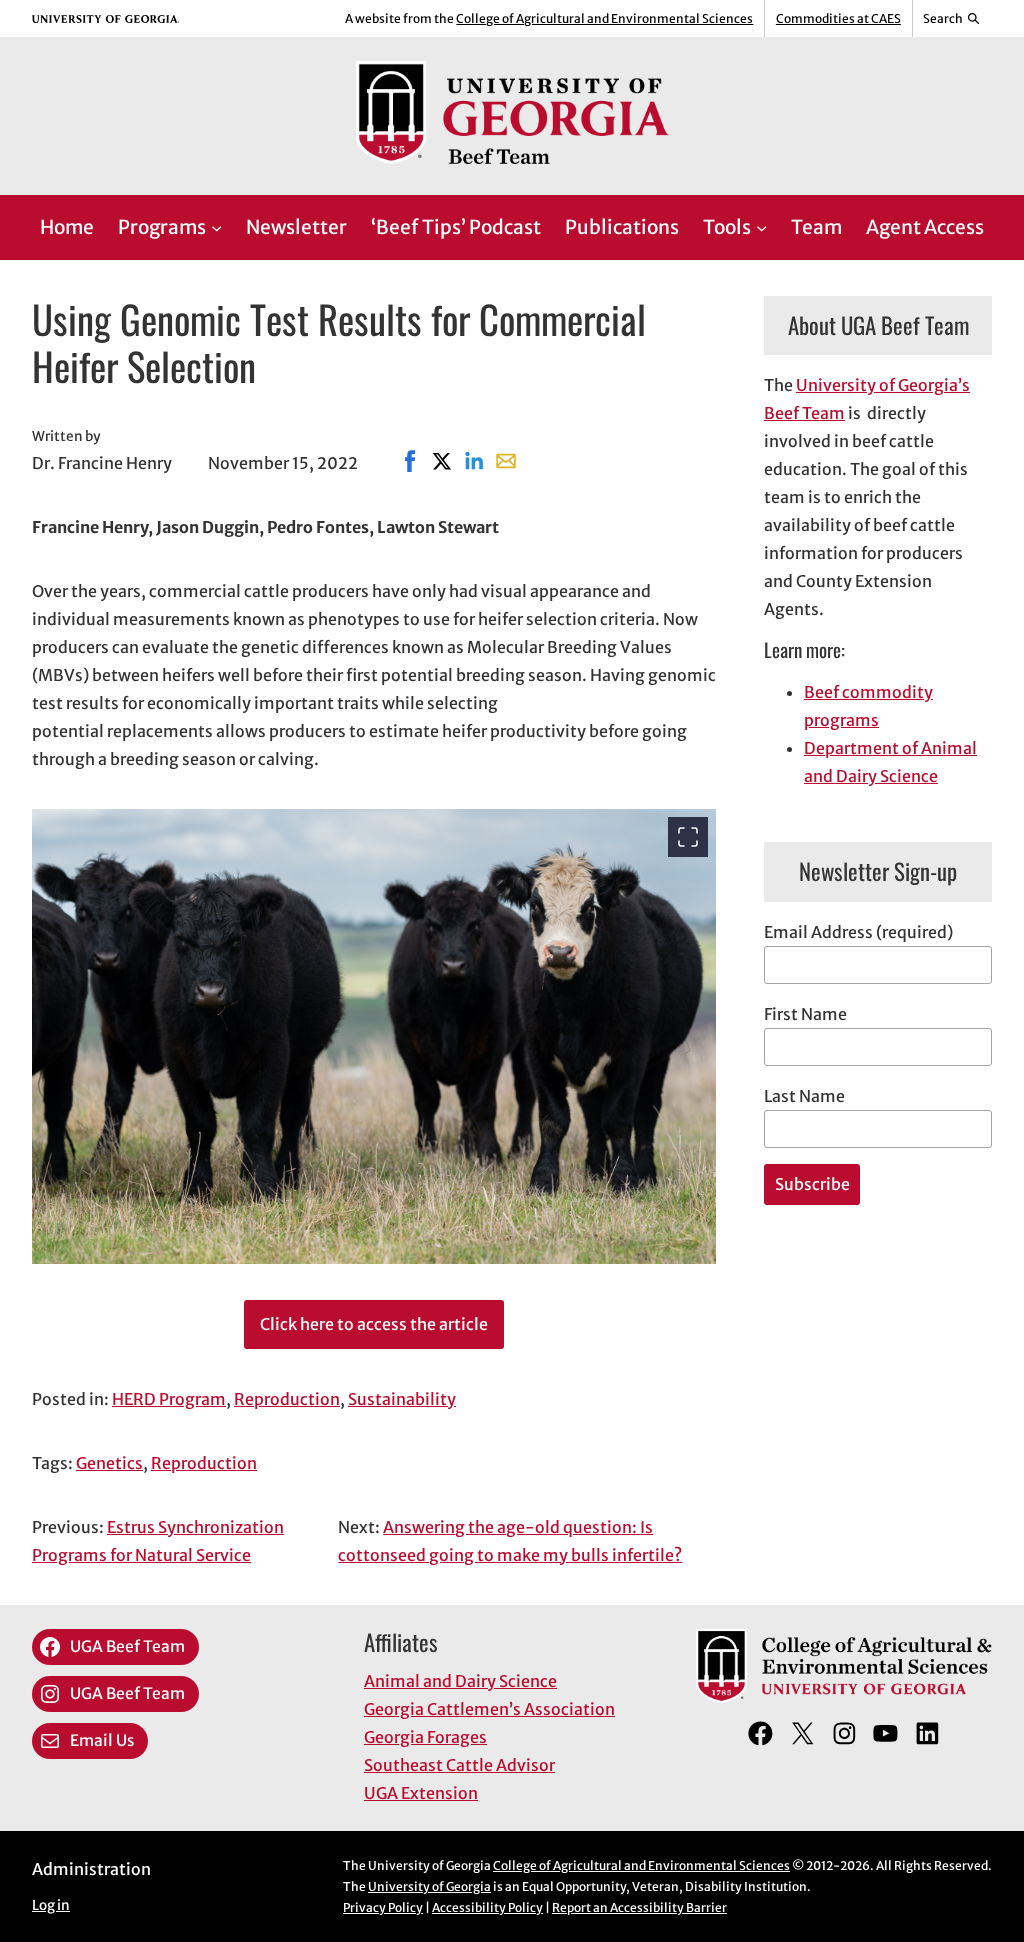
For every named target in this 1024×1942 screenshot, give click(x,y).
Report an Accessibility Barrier (639, 1907)
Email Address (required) (858, 932)
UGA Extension (421, 1793)
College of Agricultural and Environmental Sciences (604, 18)
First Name (805, 1014)
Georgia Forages (425, 1737)
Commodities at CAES (838, 18)
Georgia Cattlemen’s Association (489, 1709)
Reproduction (287, 1399)
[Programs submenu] (216, 227)
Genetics (109, 1463)
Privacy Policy (383, 1907)
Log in (51, 1905)
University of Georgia (429, 1886)
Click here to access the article (374, 1324)
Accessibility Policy (487, 1907)
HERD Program (169, 1399)
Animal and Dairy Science (460, 1681)
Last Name (804, 1096)
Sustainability (402, 1399)
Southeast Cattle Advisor (459, 1765)
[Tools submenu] (761, 227)
